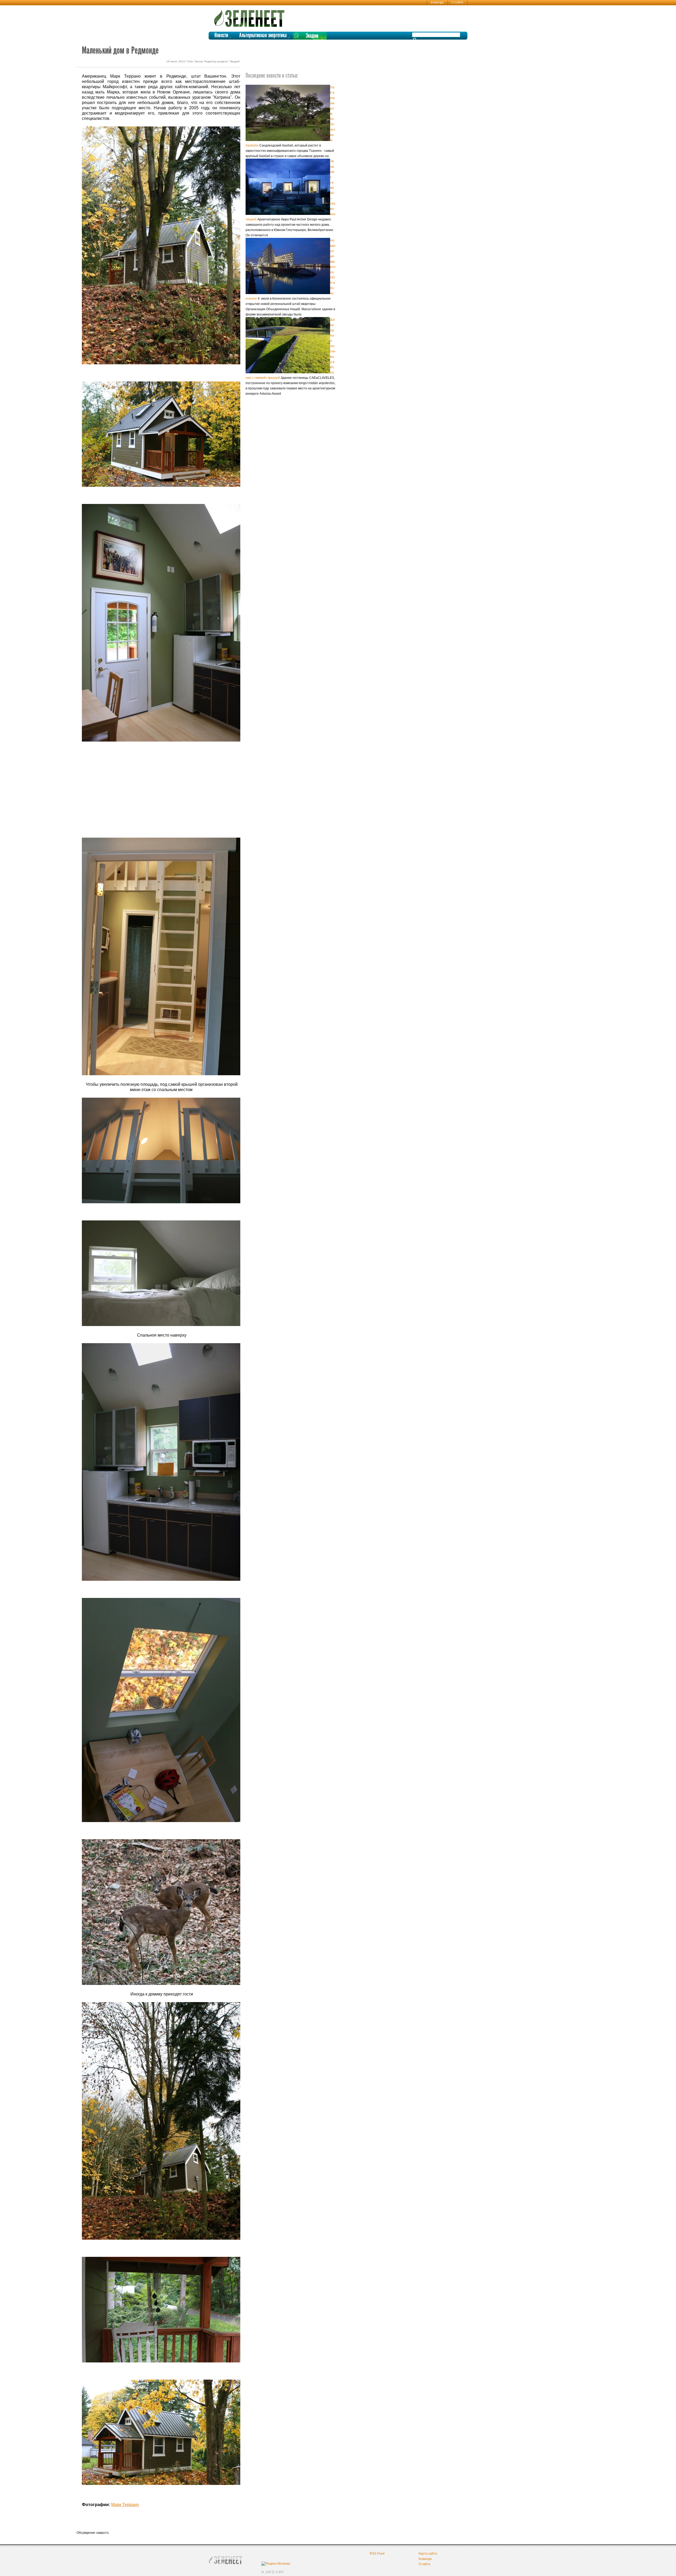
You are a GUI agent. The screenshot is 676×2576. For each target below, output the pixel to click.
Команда (437, 3)
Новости (221, 36)
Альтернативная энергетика (263, 36)
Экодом (312, 36)
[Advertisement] (161, 785)
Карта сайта (428, 2554)
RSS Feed (377, 2554)
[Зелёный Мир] (251, 16)
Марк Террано (125, 2505)
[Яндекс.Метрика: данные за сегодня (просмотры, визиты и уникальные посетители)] (276, 2564)
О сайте (457, 3)
